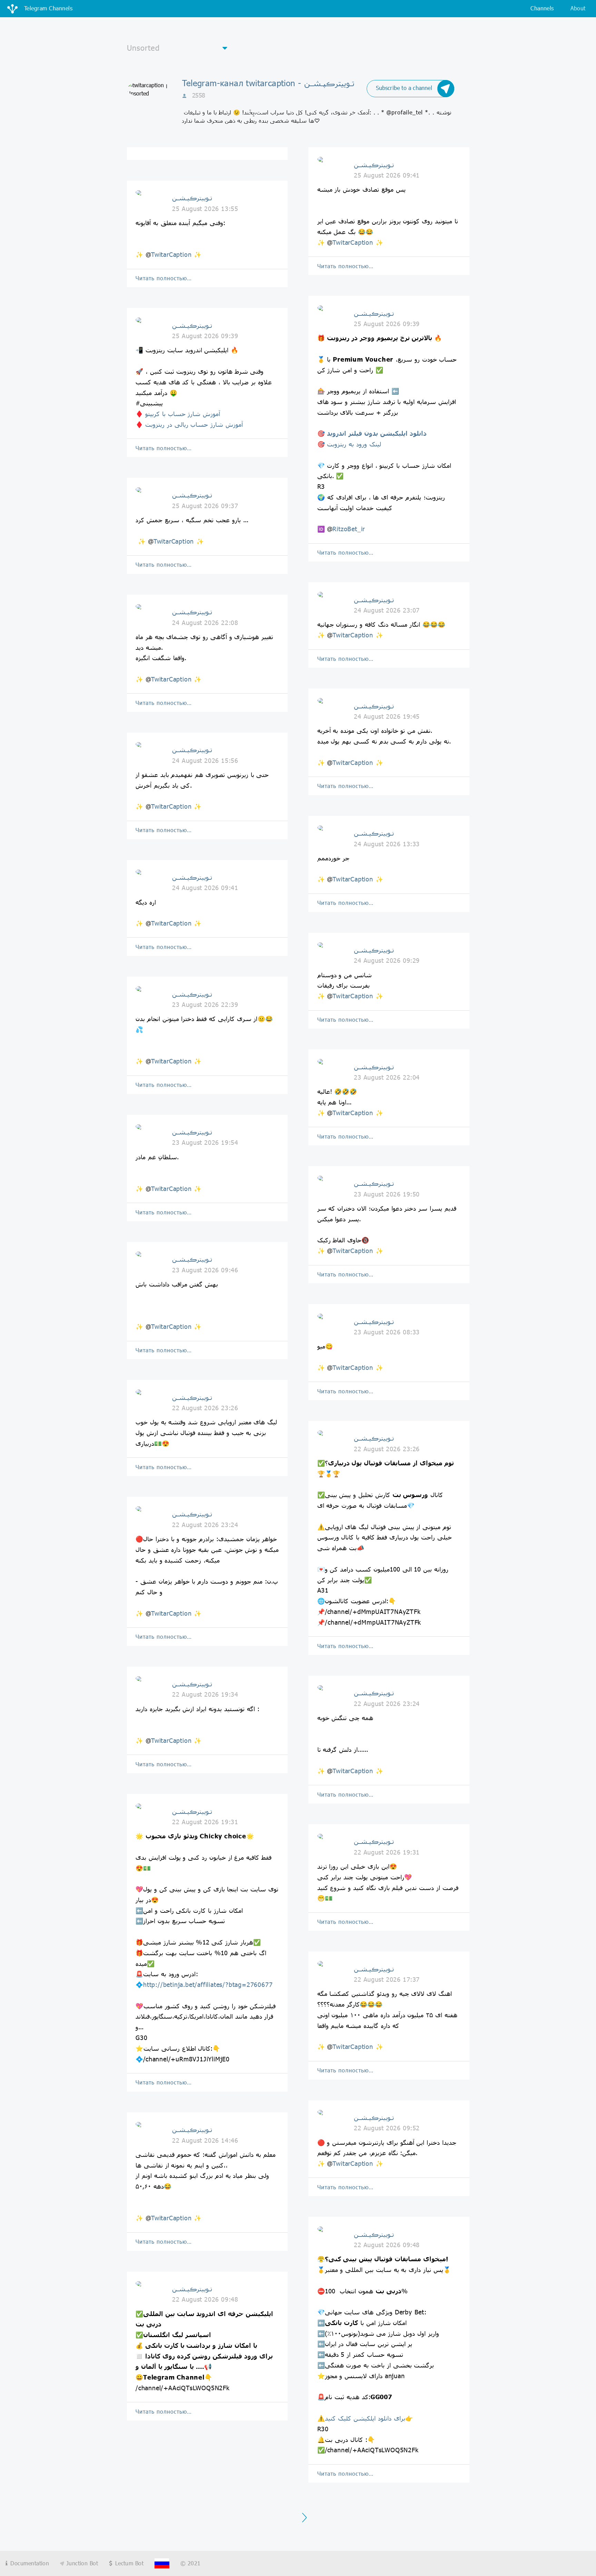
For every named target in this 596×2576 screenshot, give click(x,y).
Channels (542, 8)
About (578, 8)
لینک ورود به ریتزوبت (354, 444)
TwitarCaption (171, 254)
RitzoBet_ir (349, 529)
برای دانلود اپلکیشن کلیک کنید (365, 2418)
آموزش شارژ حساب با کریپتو (183, 414)
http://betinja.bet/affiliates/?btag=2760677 (208, 1984)
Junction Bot (81, 2563)
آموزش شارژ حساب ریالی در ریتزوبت (194, 424)
